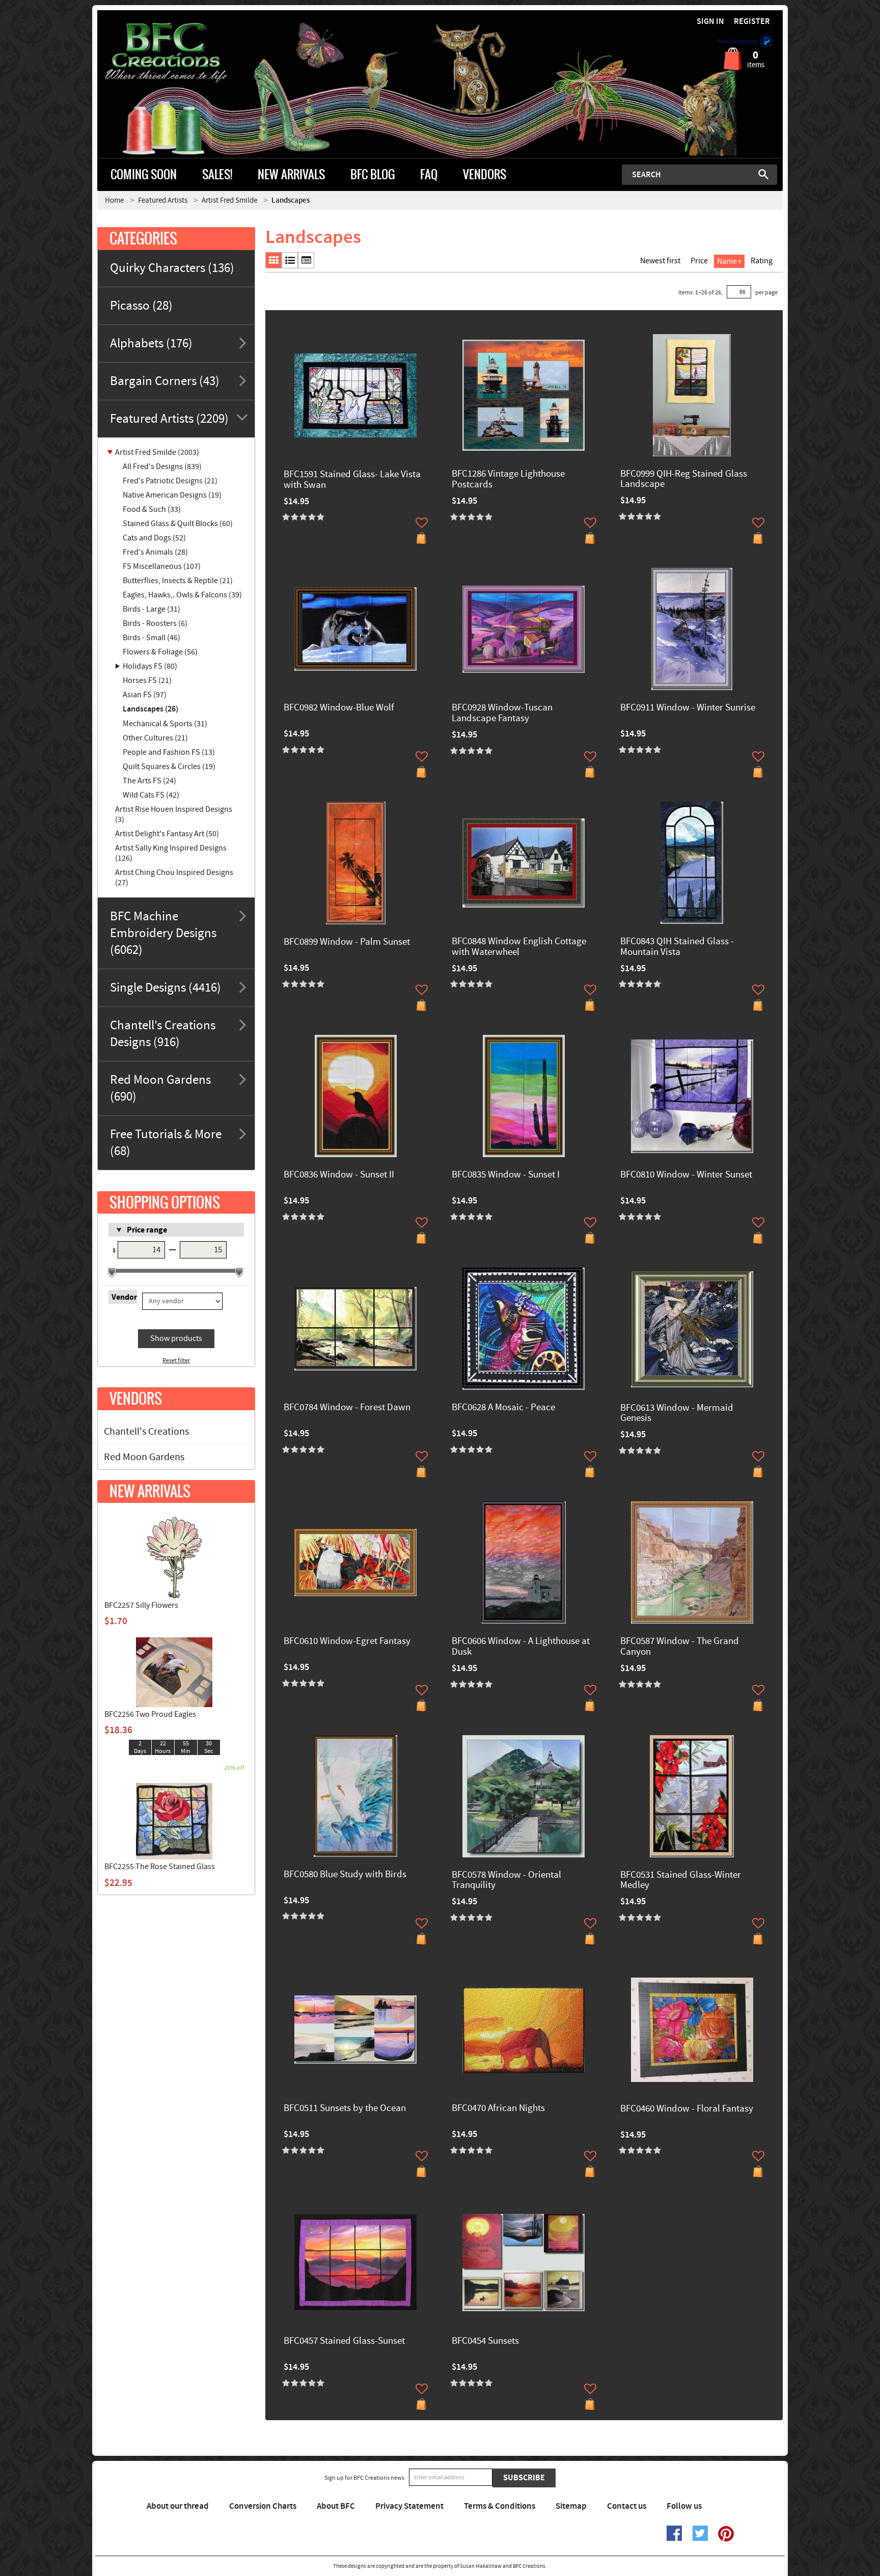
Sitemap (571, 2506)
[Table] (306, 260)
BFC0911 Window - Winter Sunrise (688, 708)
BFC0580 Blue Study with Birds (345, 1875)
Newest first (660, 261)
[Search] (763, 174)
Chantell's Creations (146, 1432)
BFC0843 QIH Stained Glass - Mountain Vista (677, 947)
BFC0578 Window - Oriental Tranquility (506, 1881)
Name (727, 261)
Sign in (710, 22)
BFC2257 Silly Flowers (141, 1605)
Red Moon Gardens (144, 1457)
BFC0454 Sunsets (485, 2341)
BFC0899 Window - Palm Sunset (347, 942)
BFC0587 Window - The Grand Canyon (680, 1647)
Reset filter (176, 1361)
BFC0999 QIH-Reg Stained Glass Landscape (684, 480)
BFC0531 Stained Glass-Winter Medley (681, 1881)
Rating (762, 261)
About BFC (336, 2506)
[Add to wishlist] (422, 523)
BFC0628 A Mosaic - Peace (503, 1408)
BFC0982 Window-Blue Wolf (339, 708)
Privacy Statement (409, 2506)
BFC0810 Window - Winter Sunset (686, 1175)
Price (699, 261)
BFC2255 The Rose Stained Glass (160, 1867)
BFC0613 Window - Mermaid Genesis (677, 1414)
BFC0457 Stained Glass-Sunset (344, 2341)
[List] (290, 260)
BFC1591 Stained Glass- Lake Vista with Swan (352, 480)
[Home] (183, 53)
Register (752, 22)
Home (114, 200)
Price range (147, 1230)
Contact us (627, 2506)
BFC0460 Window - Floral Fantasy (687, 2109)
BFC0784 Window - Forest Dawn (347, 1408)
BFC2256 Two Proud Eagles (150, 1714)
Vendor (124, 1297)
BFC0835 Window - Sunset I (506, 1175)
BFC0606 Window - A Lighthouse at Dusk (521, 1647)
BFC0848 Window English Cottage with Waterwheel (519, 947)
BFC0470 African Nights (498, 2109)
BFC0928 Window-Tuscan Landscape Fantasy (502, 714)
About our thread (178, 2506)
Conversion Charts (263, 2506)
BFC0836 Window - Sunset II (339, 1175)
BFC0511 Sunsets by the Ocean (345, 2109)
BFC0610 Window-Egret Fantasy (347, 1642)
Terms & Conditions (500, 2506)
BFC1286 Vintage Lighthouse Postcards (508, 480)
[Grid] (273, 260)
